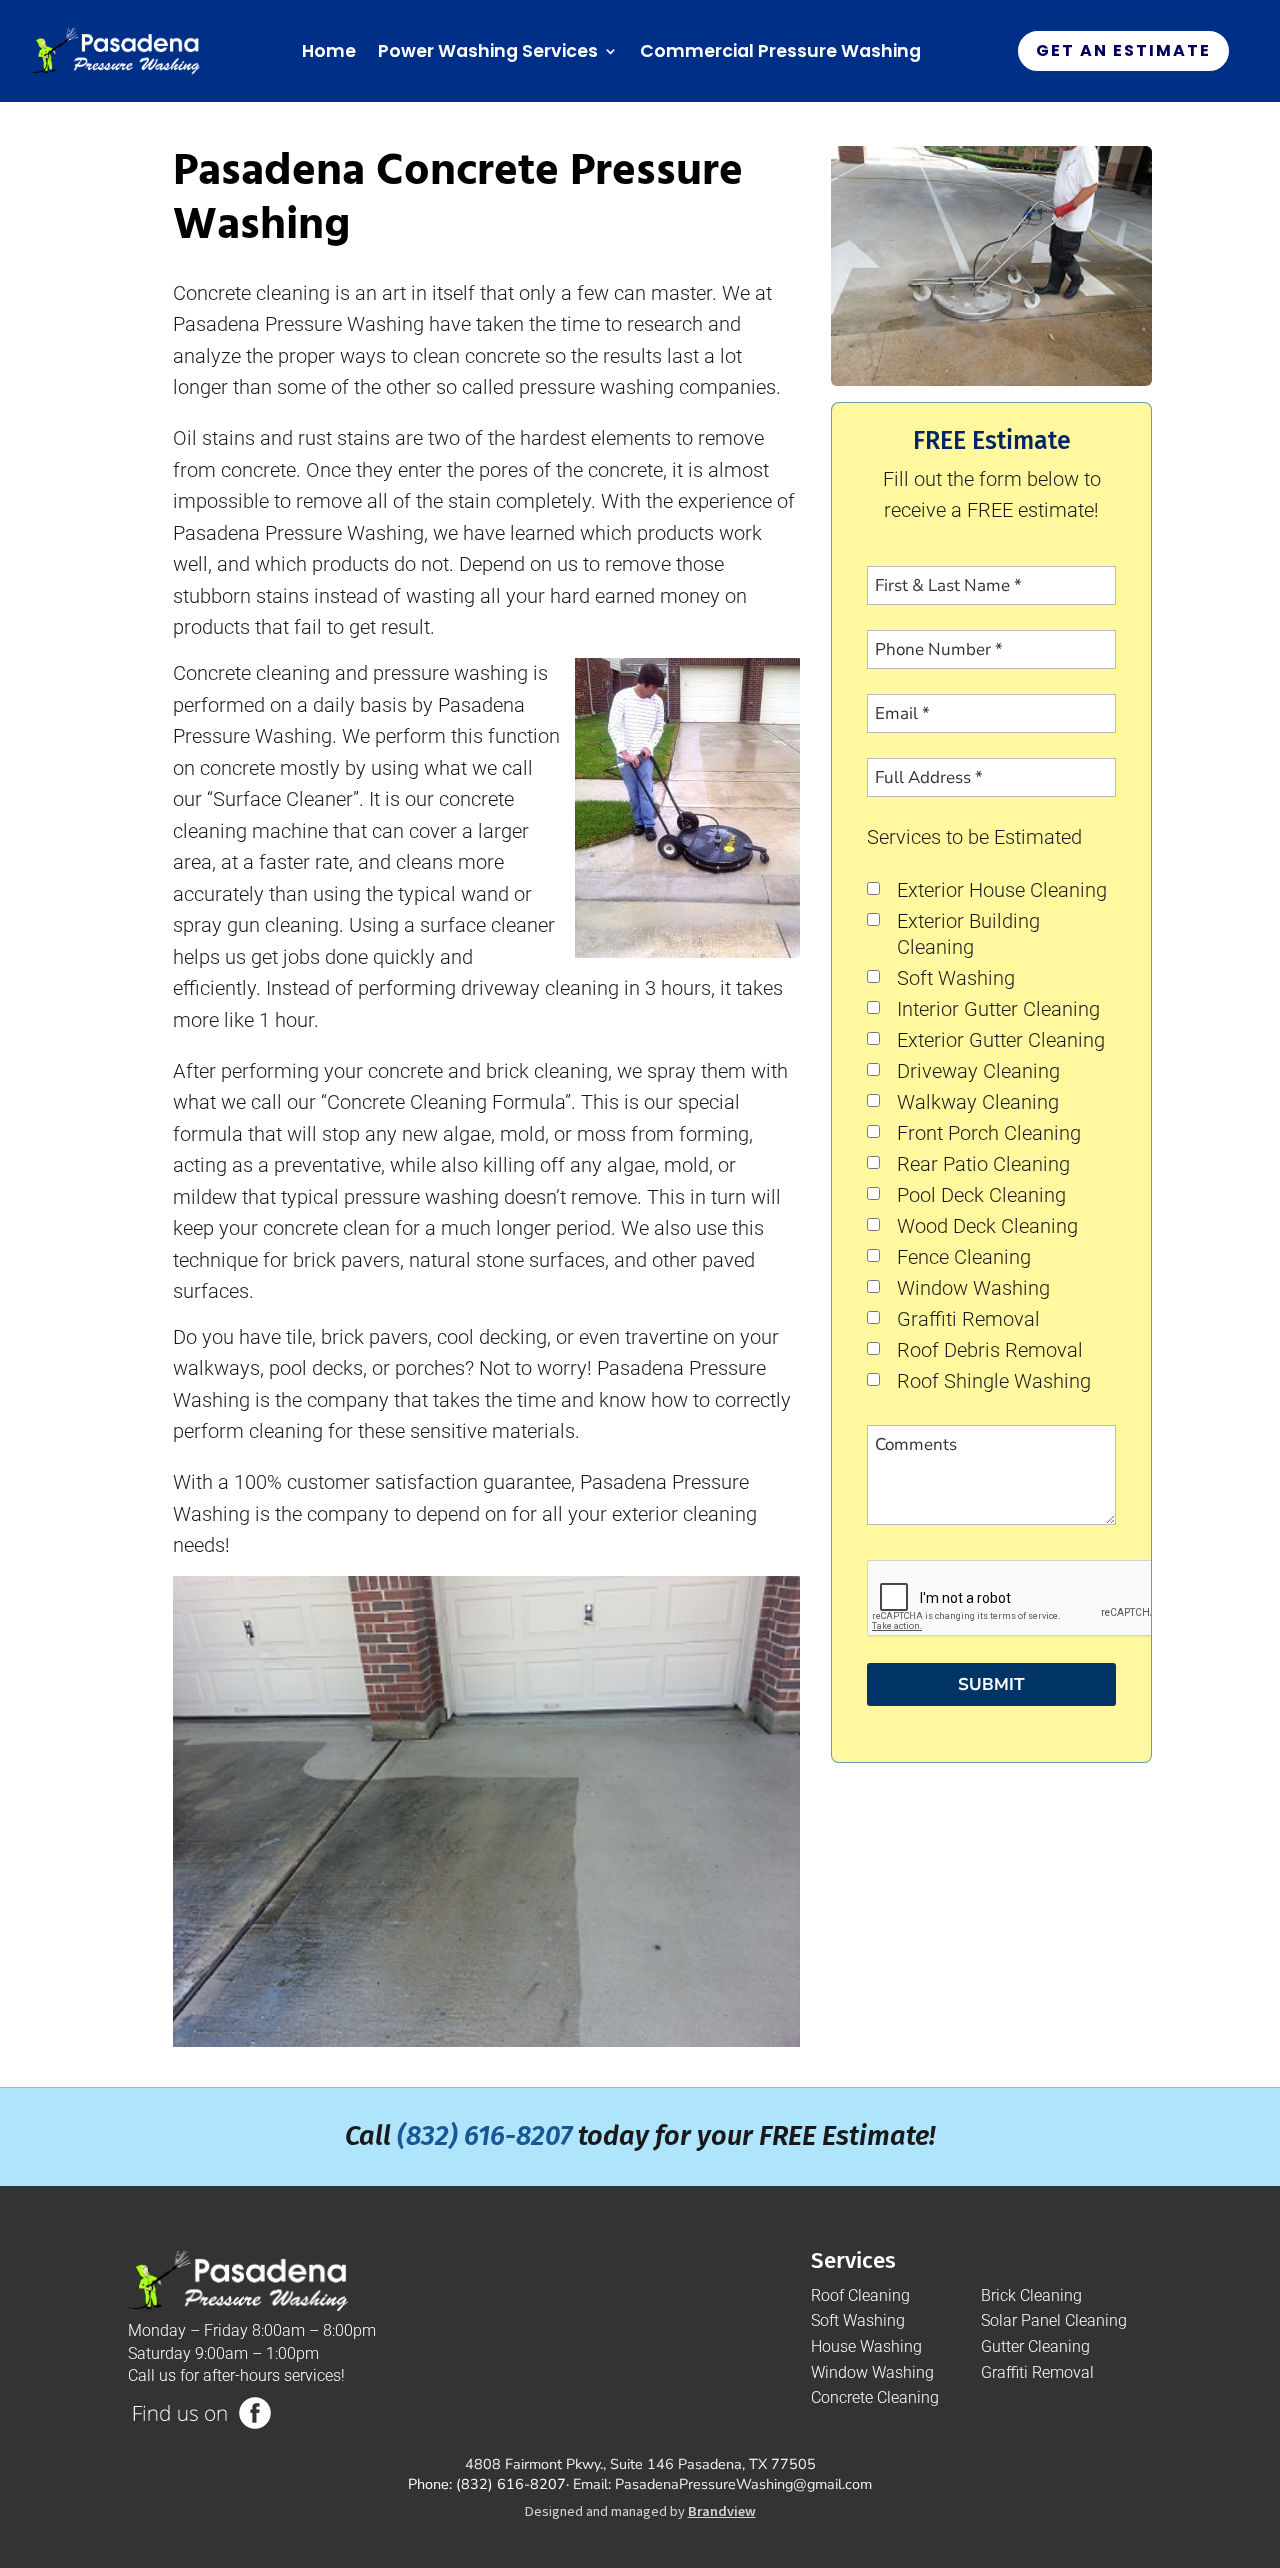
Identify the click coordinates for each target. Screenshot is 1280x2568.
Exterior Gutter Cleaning (1001, 1040)
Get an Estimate (1123, 50)
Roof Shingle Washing (994, 1381)
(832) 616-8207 (484, 2136)
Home (329, 51)
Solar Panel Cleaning (1054, 2320)
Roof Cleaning (860, 2295)
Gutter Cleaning (1035, 2346)
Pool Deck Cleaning (981, 1195)
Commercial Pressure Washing (780, 51)
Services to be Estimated (974, 837)
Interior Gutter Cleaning (998, 1009)
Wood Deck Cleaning (987, 1226)
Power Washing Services (488, 51)
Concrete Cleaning (875, 2397)
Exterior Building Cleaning (968, 934)
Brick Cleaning (1031, 2295)
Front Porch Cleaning (989, 1133)
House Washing (866, 2346)
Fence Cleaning (964, 1257)
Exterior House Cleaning (1002, 890)
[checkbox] (873, 888)
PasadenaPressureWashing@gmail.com (743, 2484)
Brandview (722, 2511)
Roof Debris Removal (990, 1350)
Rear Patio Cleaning (983, 1164)
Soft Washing (956, 978)
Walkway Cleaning (978, 1102)
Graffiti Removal (968, 1319)
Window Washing (973, 1288)
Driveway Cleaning (978, 1071)
